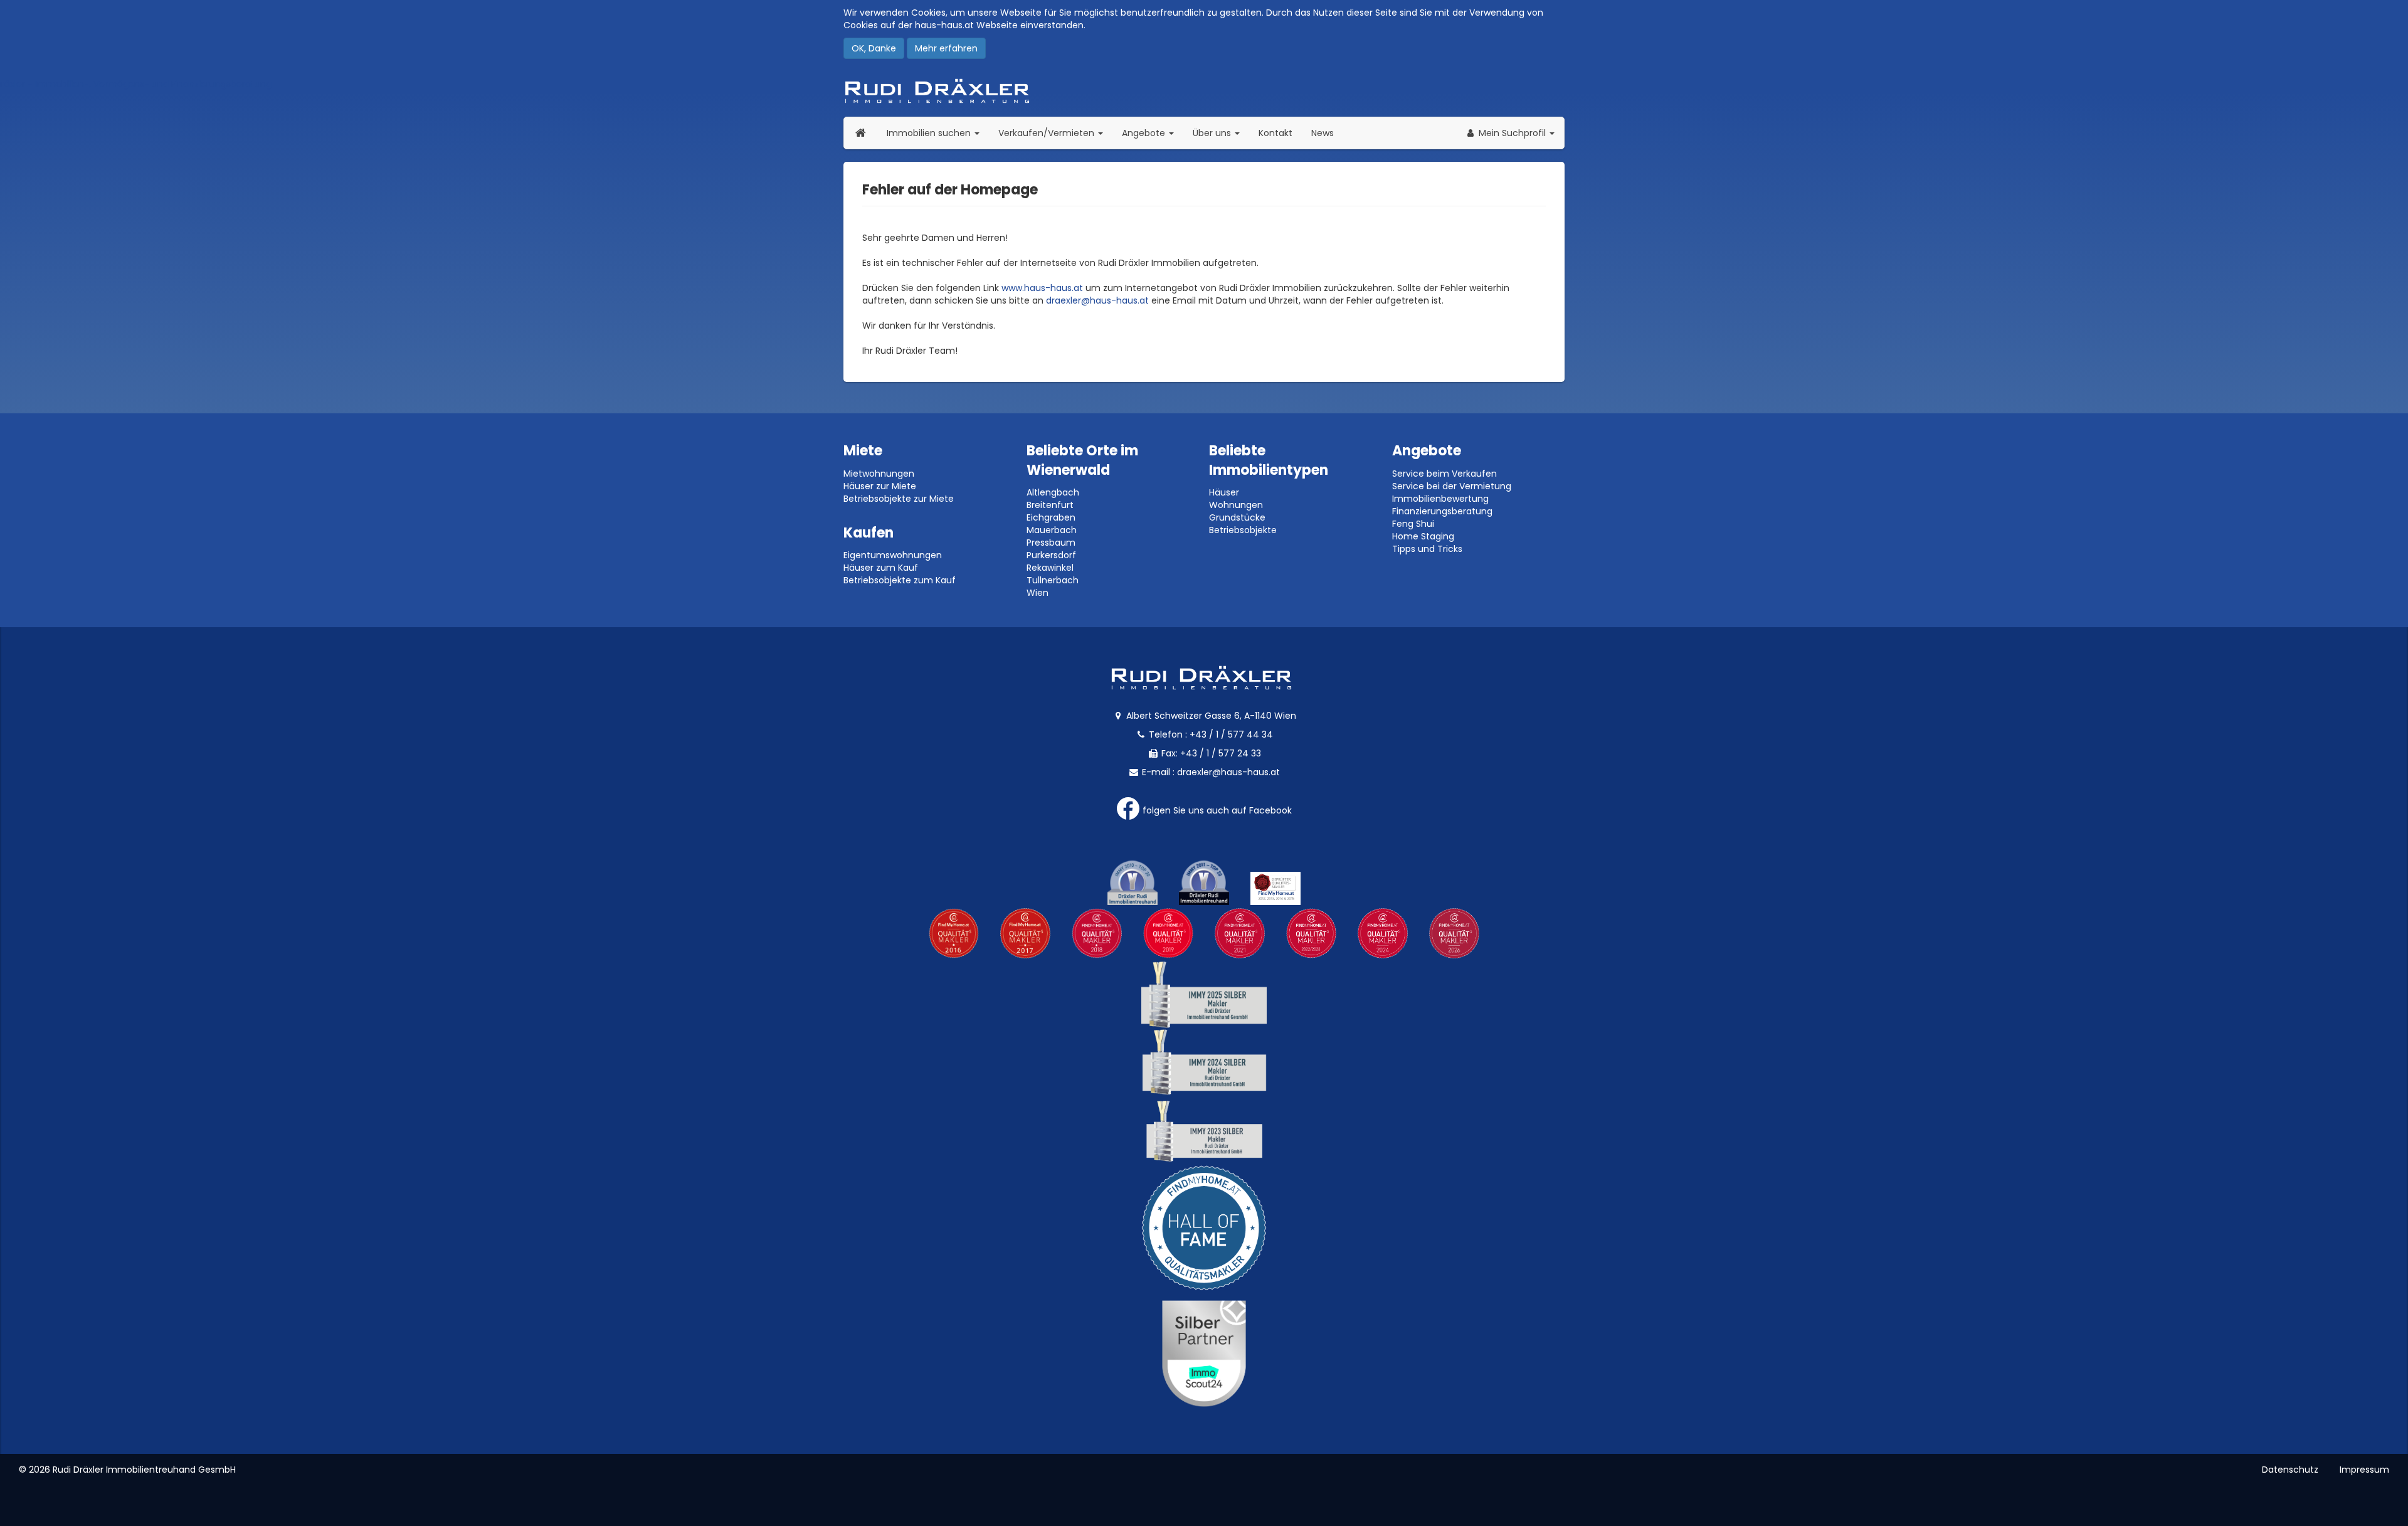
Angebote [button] (1145, 133)
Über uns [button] (1221, 133)
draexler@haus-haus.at (1097, 300)
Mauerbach (1052, 530)
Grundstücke (1237, 517)
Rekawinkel (1050, 568)
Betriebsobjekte (1243, 530)
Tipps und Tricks (1427, 549)
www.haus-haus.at (1042, 288)
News (1323, 133)
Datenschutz (2290, 1470)
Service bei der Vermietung (1452, 486)
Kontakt (1275, 133)
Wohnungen (1236, 505)
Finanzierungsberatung (1442, 511)
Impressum (2364, 1470)
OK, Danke (874, 48)
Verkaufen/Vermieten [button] (1055, 133)
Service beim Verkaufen (1444, 474)
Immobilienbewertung (1440, 499)
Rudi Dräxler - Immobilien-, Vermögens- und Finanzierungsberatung (1204, 91)
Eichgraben (1051, 517)
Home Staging (1423, 536)
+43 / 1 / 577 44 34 (1231, 734)
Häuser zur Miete (880, 486)
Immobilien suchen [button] (938, 133)
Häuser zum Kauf (881, 568)
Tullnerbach (1053, 580)
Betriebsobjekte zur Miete (899, 499)
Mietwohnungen (879, 474)
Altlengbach (1053, 492)
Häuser (1224, 492)
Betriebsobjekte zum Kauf (900, 580)
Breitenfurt (1050, 505)
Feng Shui (1413, 524)
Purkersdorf (1051, 555)
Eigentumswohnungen (893, 555)
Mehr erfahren (946, 48)
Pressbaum (1051, 543)
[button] (1510, 133)
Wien (1038, 593)
